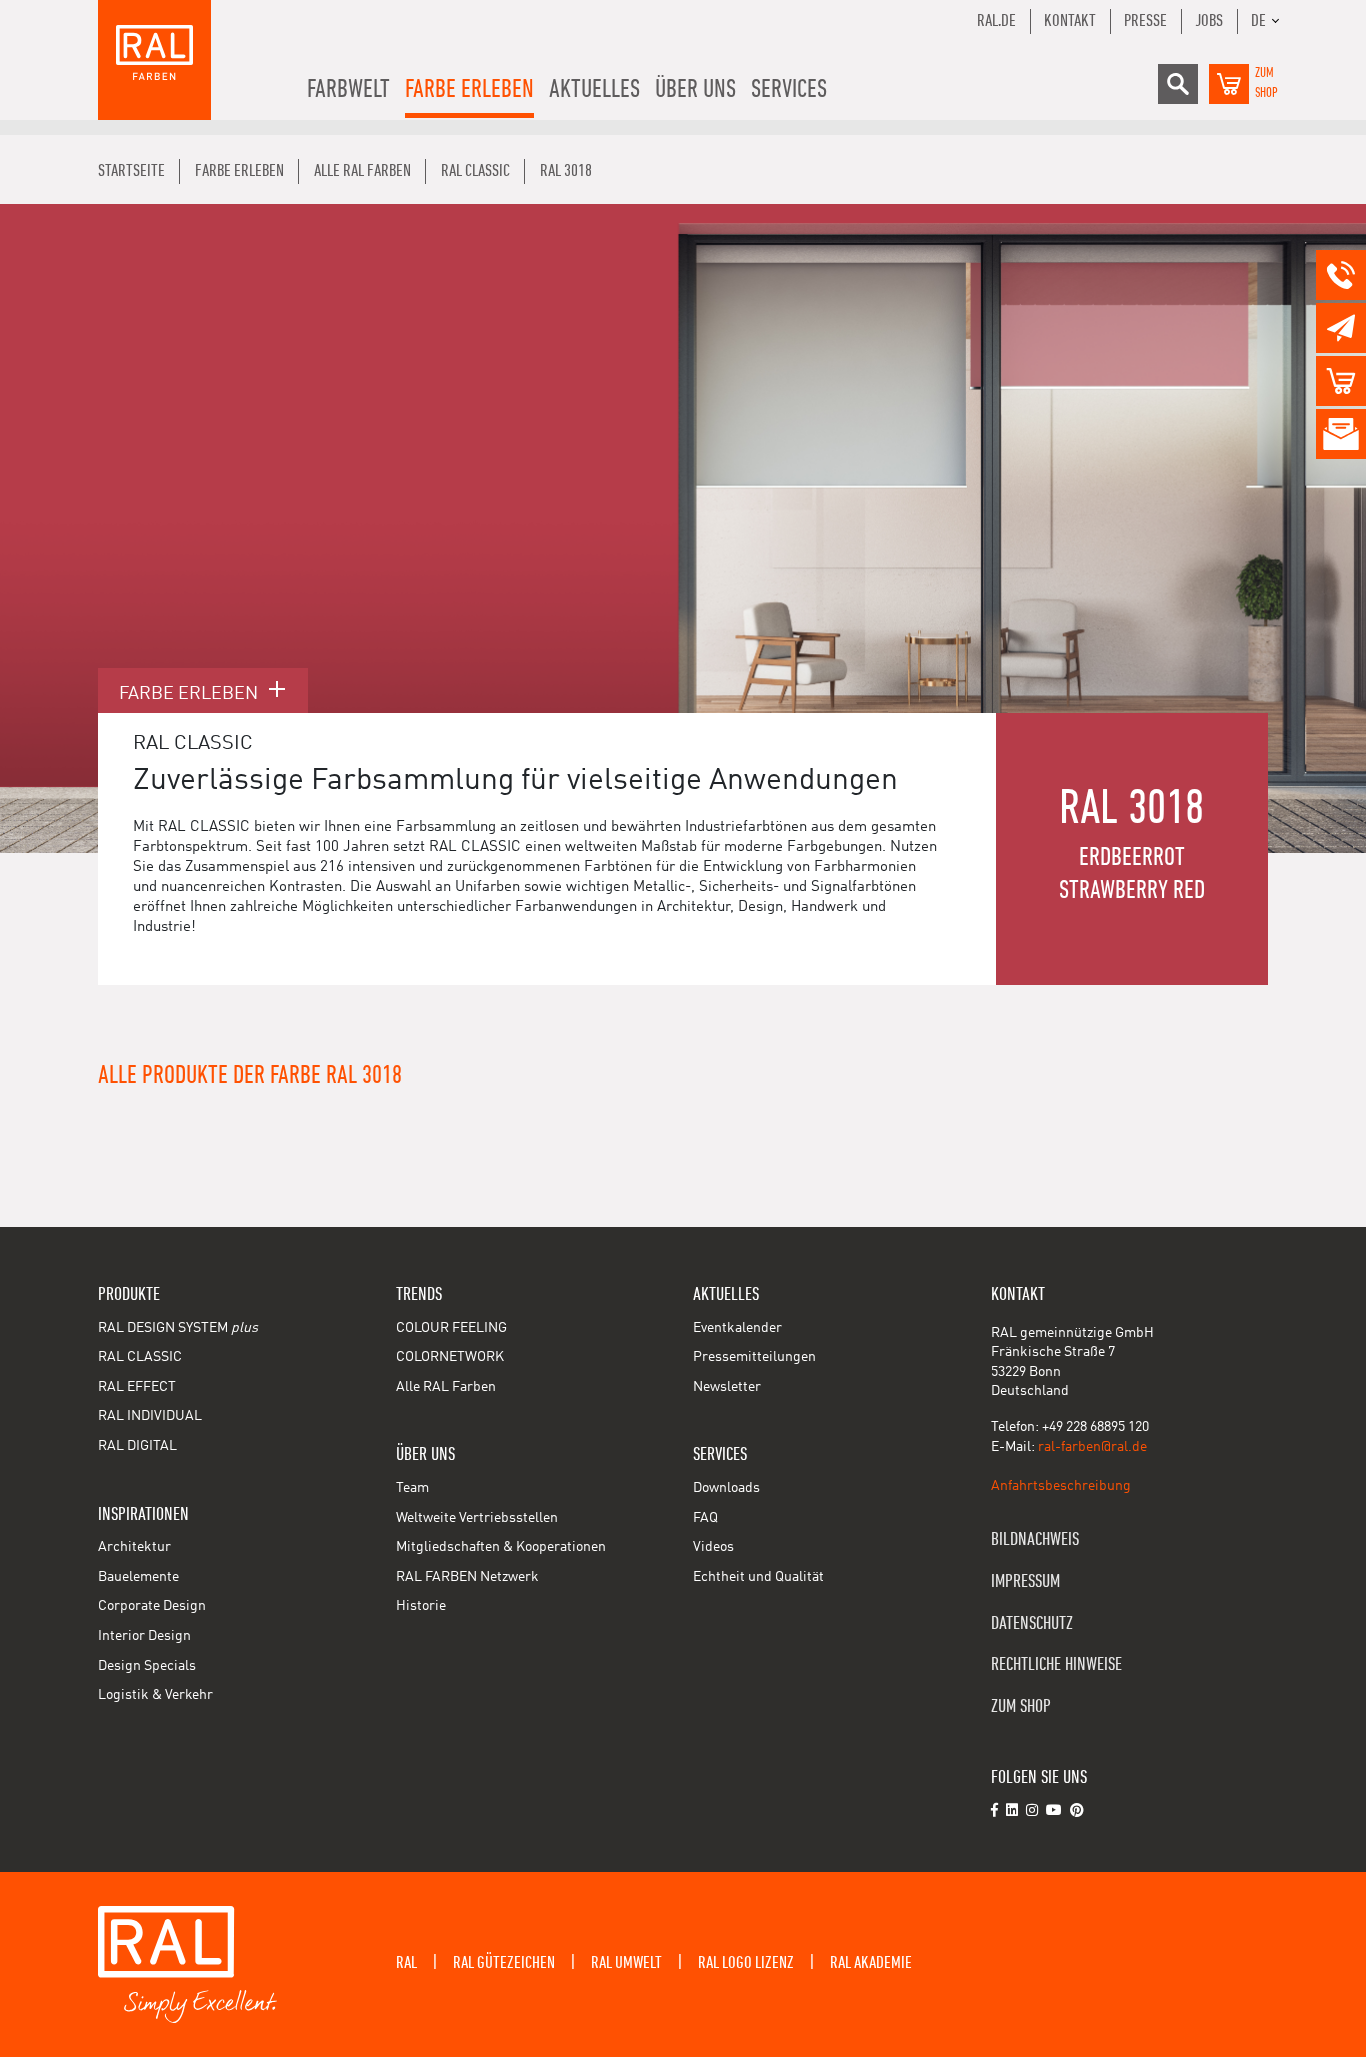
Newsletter (727, 1387)
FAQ (705, 1518)
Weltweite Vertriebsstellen (477, 1518)
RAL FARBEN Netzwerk (467, 1577)
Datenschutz (1032, 1623)
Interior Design (144, 1636)
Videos (713, 1547)
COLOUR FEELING (451, 1328)
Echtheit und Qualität (758, 1577)
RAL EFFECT (137, 1387)
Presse (1145, 21)
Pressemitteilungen (754, 1357)
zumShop (1266, 83)
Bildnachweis (1035, 1539)
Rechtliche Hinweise (1056, 1664)
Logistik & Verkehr (155, 1695)
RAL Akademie (871, 1963)
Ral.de (996, 21)
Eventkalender (737, 1328)
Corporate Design (152, 1606)
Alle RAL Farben (446, 1387)
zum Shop (1021, 1706)
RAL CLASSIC (140, 1357)
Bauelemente (138, 1577)
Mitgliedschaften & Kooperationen (501, 1547)
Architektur (134, 1547)
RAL (406, 1963)
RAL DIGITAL (137, 1446)
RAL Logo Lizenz (746, 1963)
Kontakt (1070, 21)
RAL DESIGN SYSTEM (178, 1328)
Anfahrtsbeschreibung (1061, 1486)
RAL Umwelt (626, 1963)
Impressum (1025, 1581)
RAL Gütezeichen (504, 1963)
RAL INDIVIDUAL (150, 1416)
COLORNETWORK (450, 1357)
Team (412, 1488)
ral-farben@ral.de (1092, 1447)
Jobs (1209, 21)
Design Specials (147, 1666)
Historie (421, 1606)
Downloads (726, 1488)
